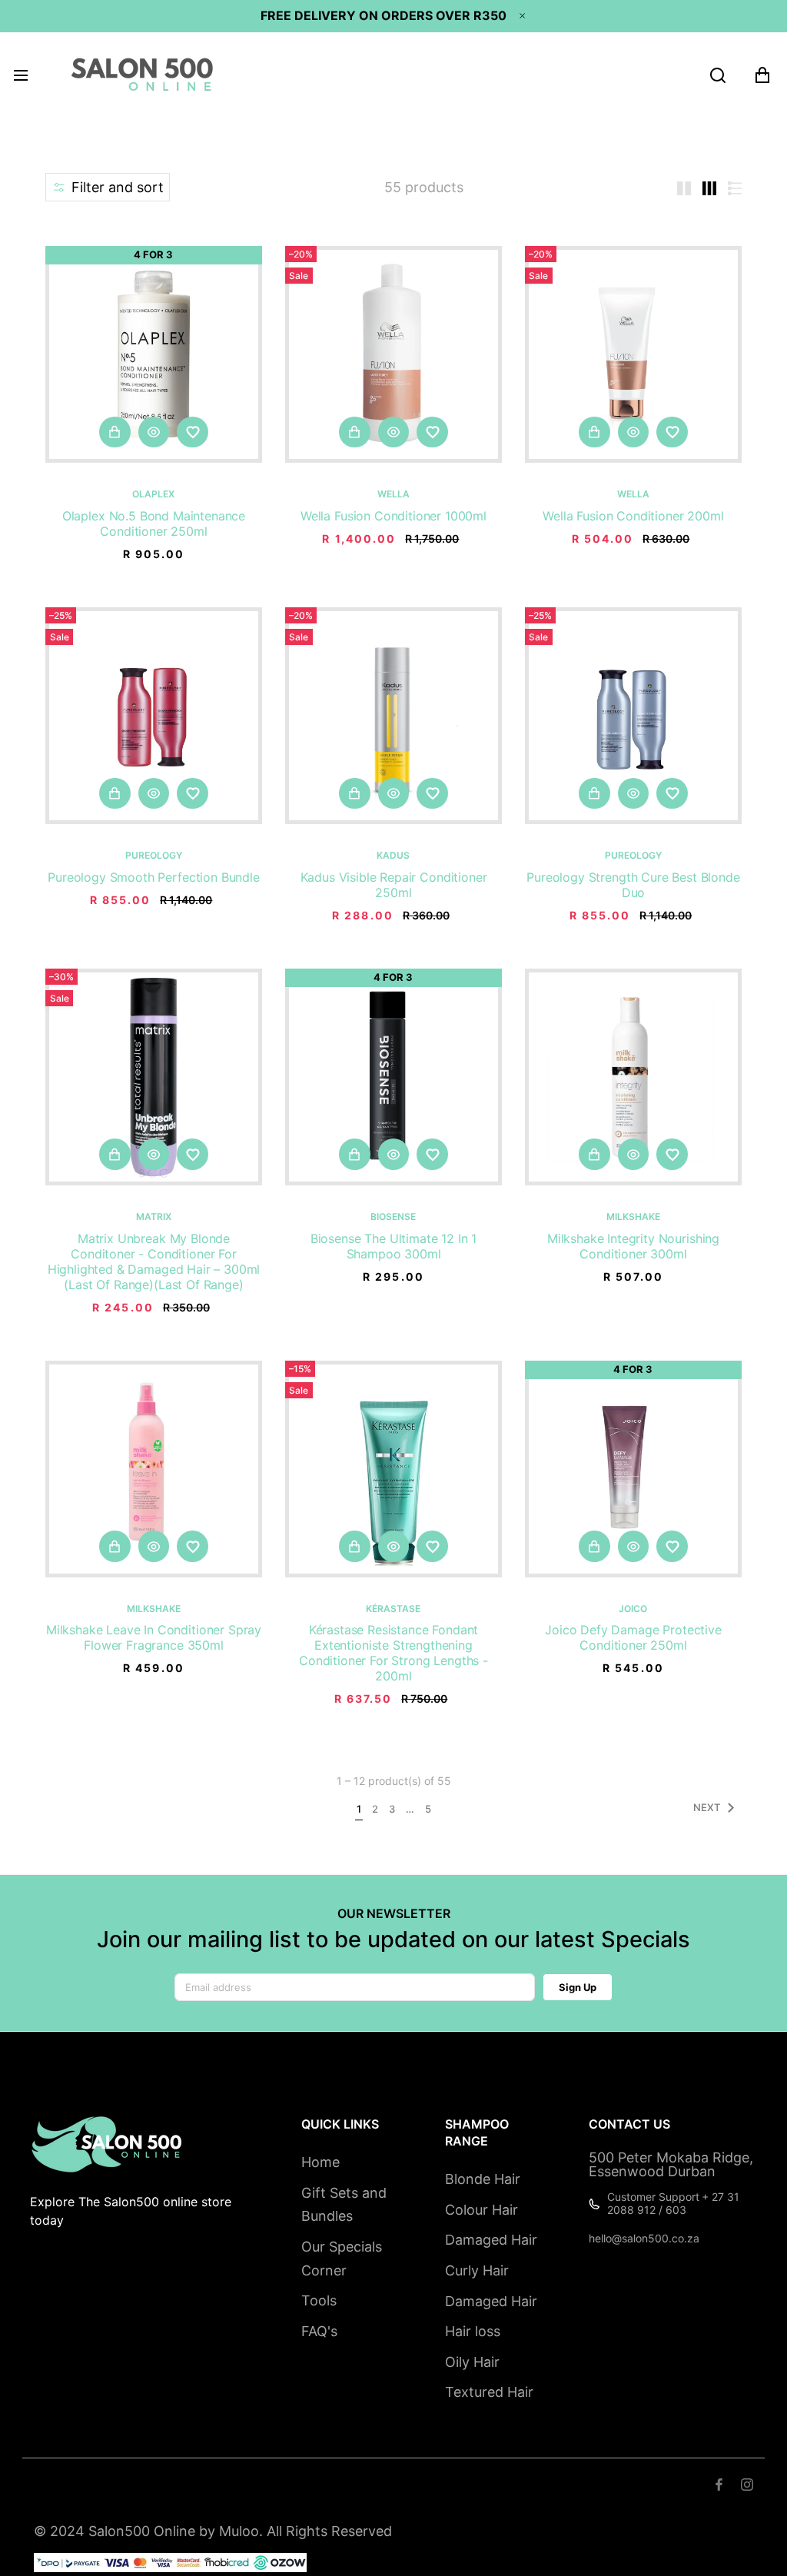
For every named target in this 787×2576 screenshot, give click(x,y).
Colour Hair (481, 2210)
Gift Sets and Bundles (344, 2205)
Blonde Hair (483, 2179)
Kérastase (393, 1609)
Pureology (154, 856)
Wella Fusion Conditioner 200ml (633, 516)
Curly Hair (477, 2270)
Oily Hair (472, 2362)
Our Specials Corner (342, 2259)
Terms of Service (133, 2486)
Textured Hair (489, 2392)
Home (320, 2162)
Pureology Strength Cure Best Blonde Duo (633, 885)
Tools (319, 2300)
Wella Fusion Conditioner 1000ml (393, 516)
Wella (393, 494)
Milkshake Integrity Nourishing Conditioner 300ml (633, 1246)
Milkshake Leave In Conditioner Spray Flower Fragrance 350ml (154, 1637)
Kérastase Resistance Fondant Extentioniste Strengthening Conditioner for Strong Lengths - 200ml (393, 1653)
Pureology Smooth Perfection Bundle (154, 877)
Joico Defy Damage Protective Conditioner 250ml (633, 1637)
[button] (108, 187)
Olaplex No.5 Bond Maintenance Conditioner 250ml (154, 524)
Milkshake (633, 1217)
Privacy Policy (332, 2486)
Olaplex (153, 494)
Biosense (393, 1217)
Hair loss (473, 2331)
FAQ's (319, 2331)
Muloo (239, 2531)
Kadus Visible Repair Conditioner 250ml (394, 885)
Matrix (154, 1217)
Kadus (393, 856)
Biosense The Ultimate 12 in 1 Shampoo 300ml (393, 1246)
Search (53, 2486)
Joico (633, 1609)
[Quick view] (154, 432)
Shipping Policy (237, 2486)
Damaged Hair (491, 2240)
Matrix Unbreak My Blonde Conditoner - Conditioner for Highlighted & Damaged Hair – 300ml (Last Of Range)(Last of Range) (154, 1261)
